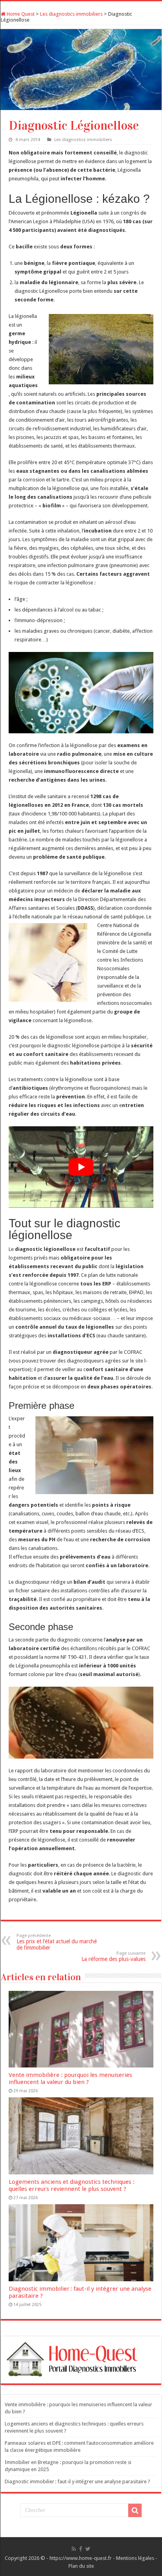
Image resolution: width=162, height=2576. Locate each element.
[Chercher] (135, 2510)
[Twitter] (88, 2549)
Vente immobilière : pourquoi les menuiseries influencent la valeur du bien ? (70, 2078)
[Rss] (74, 2549)
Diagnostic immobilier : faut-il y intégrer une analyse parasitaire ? (77, 2481)
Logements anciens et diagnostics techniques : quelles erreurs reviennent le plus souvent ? (72, 2185)
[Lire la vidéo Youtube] (81, 1167)
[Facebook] (81, 2549)
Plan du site (81, 2566)
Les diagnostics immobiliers (71, 14)
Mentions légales (135, 2558)
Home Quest (20, 14)
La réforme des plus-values (113, 1956)
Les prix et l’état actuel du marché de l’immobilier (57, 1942)
